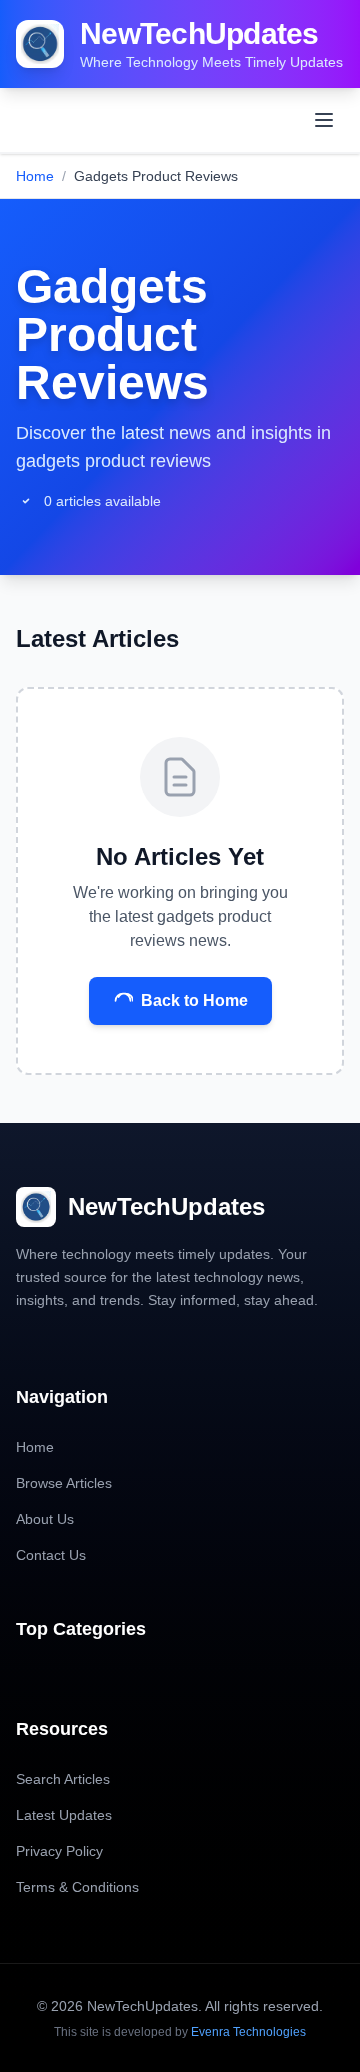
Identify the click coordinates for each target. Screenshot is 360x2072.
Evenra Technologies (248, 2032)
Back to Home (194, 1000)
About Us (45, 1519)
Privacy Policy (59, 1851)
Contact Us (51, 1555)
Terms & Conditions (77, 1887)
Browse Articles (64, 1483)
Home (35, 176)
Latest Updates (64, 1815)
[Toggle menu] (324, 120)
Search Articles (63, 1779)
